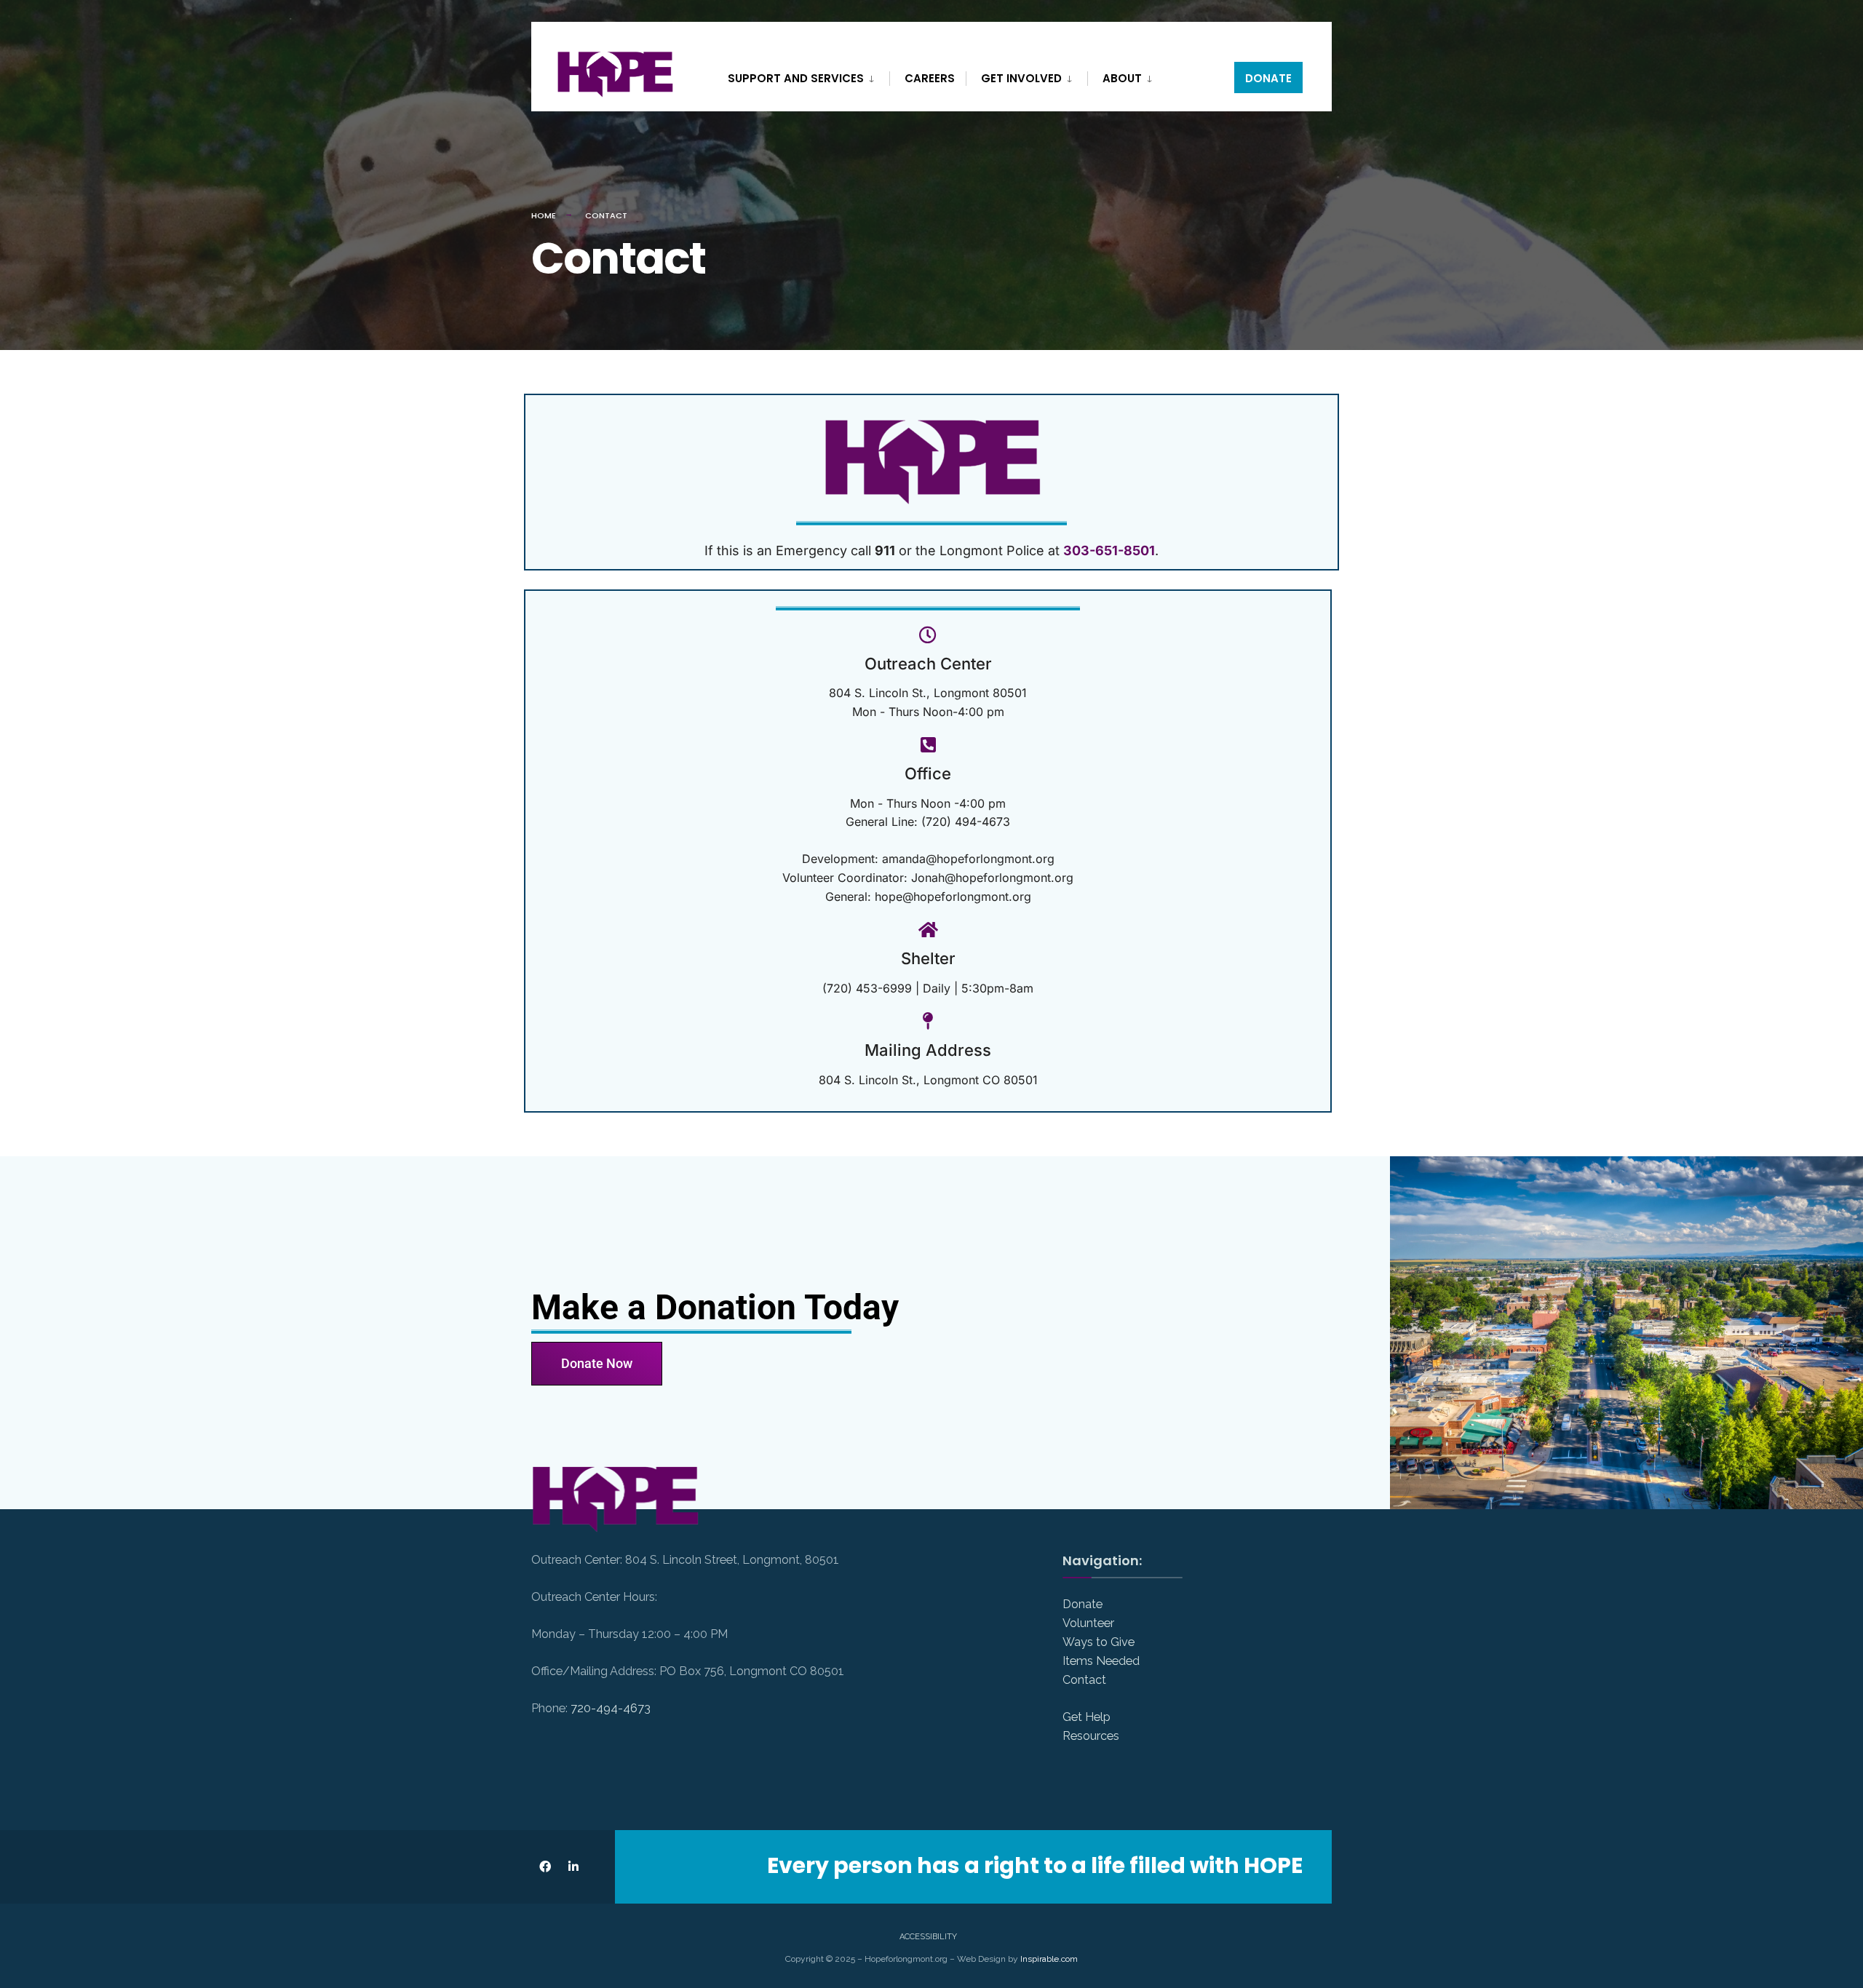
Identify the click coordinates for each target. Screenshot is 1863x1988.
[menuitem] (809, 76)
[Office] (928, 744)
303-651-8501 (1109, 550)
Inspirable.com (1049, 1959)
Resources (1091, 1736)
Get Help (1087, 1717)
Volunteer (1088, 1623)
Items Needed (1101, 1661)
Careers (930, 78)
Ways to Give (1099, 1642)
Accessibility (928, 1937)
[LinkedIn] (573, 1867)
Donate (1268, 78)
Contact (1084, 1680)
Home (544, 215)
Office (928, 774)
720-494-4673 (611, 1708)
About (1122, 78)
